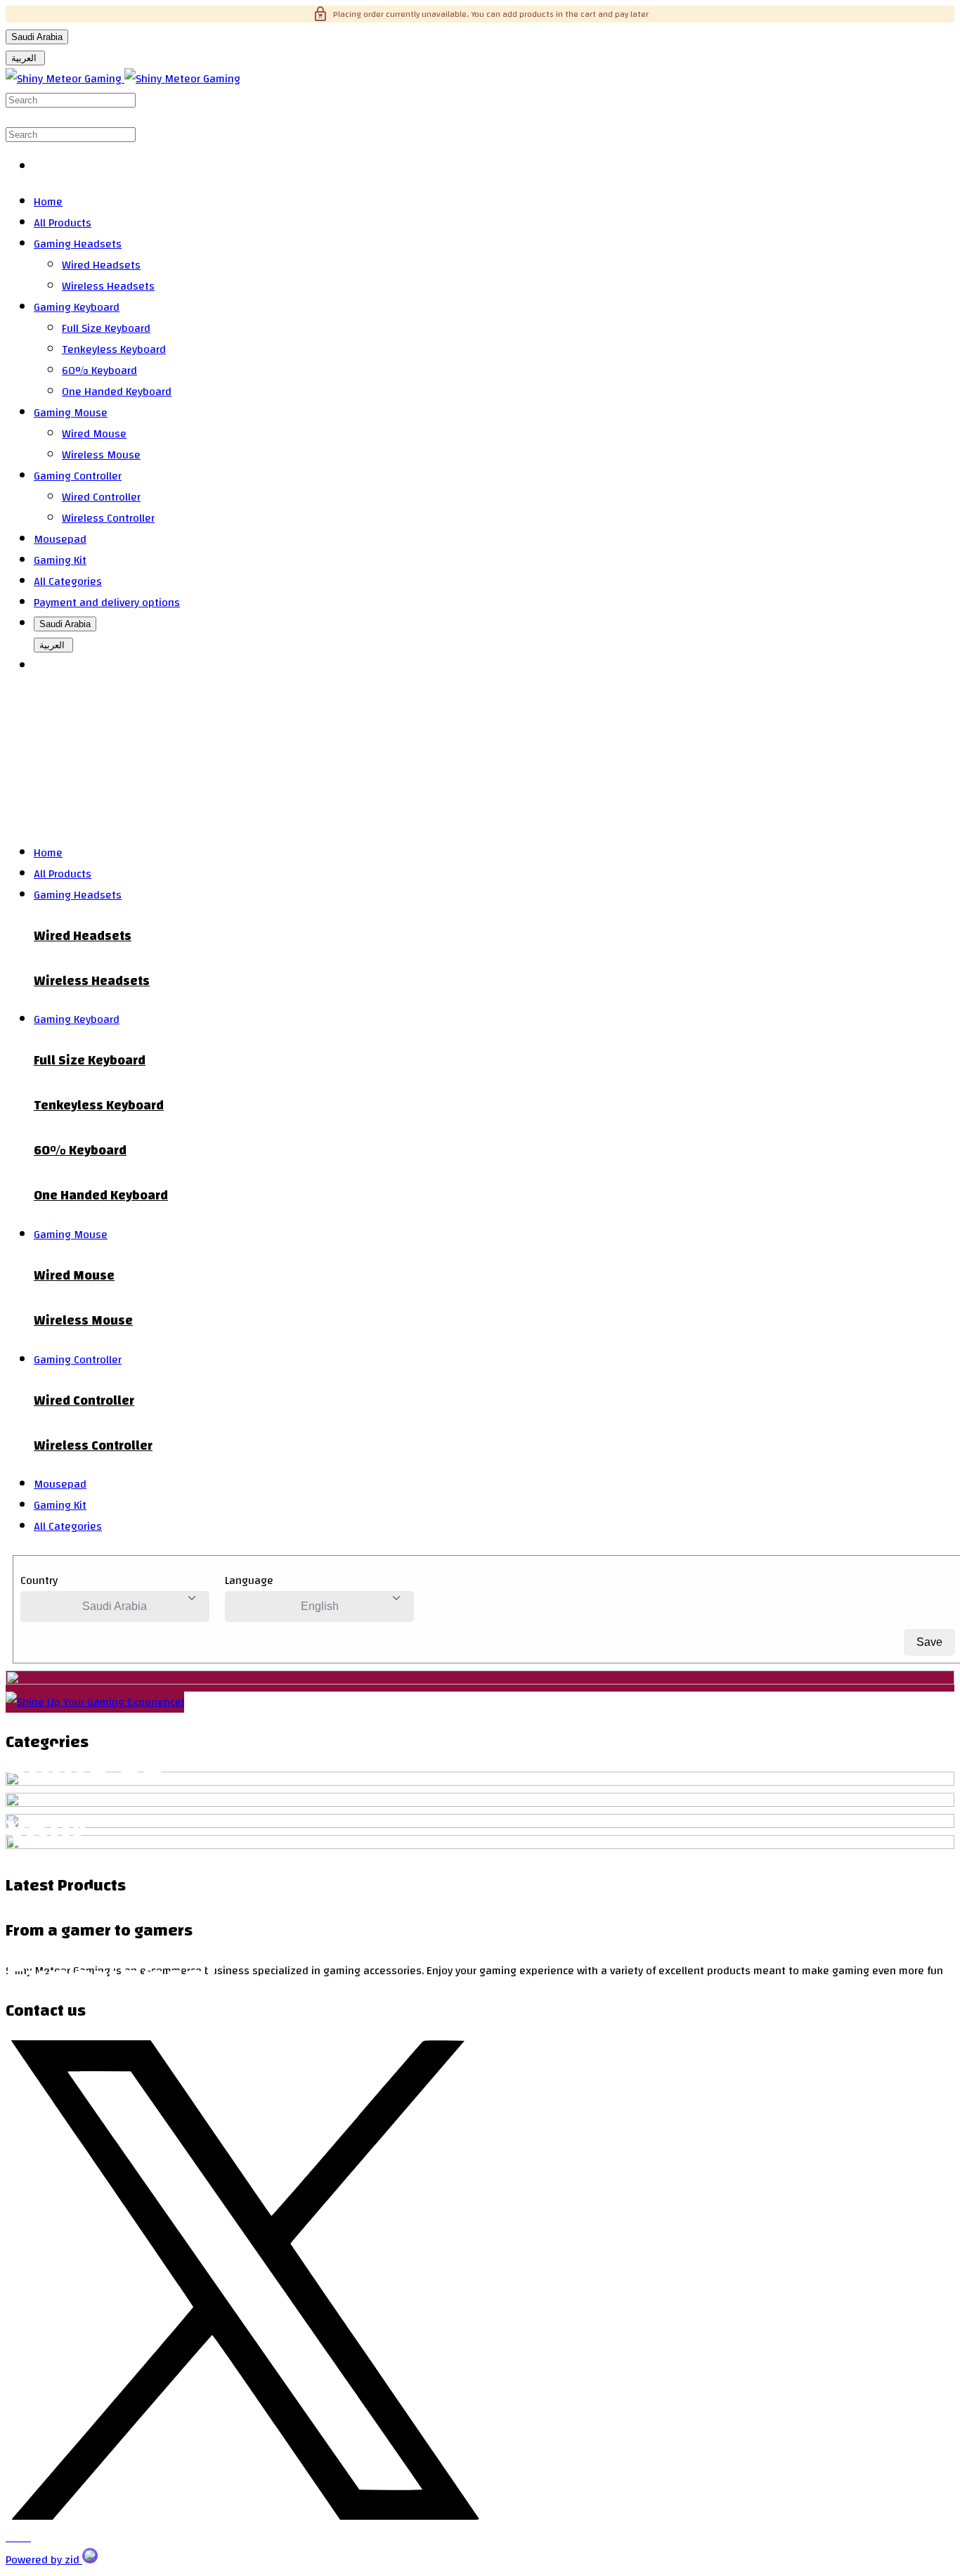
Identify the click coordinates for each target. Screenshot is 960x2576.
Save (929, 1642)
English (320, 1606)
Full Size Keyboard (106, 328)
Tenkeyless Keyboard (114, 349)
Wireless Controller (108, 518)
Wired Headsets (101, 265)
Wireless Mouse (101, 455)
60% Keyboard (99, 371)
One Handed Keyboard (117, 392)
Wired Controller (101, 497)
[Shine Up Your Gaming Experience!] (95, 1702)
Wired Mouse (94, 434)
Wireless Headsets (108, 286)
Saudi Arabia (37, 37)
